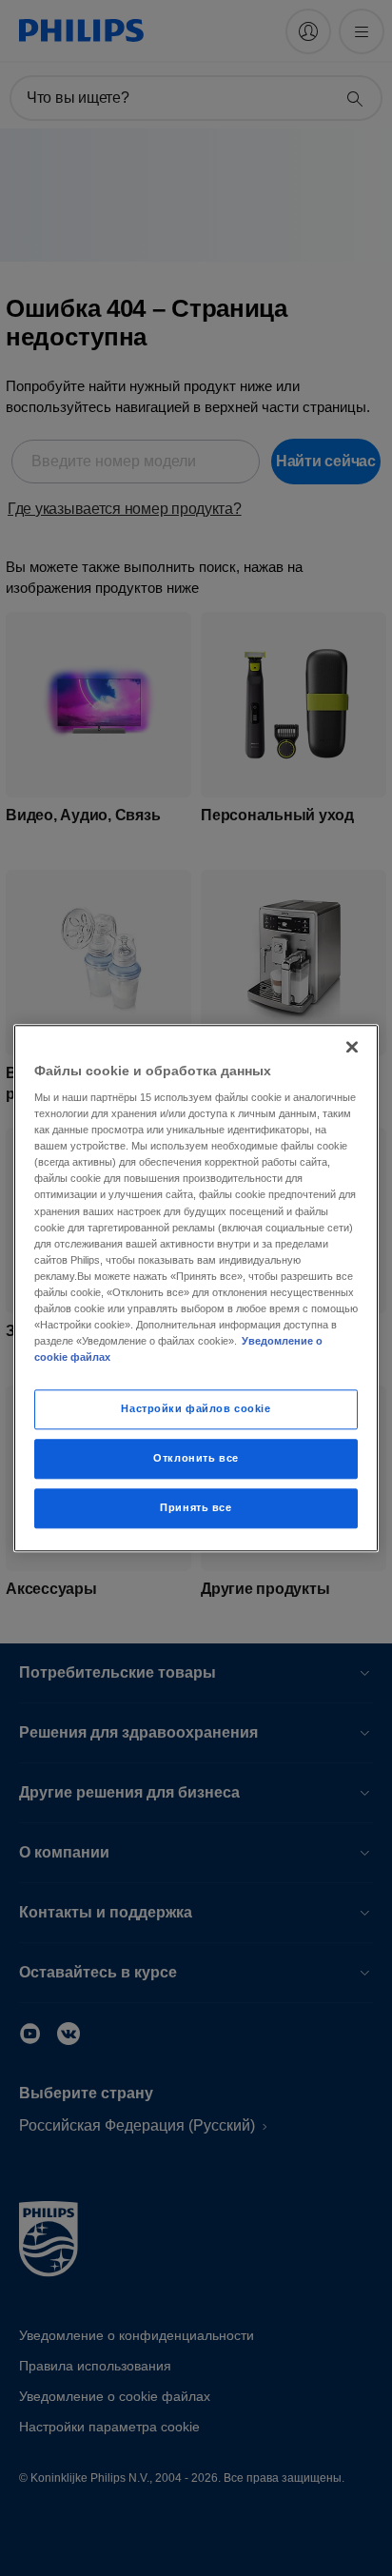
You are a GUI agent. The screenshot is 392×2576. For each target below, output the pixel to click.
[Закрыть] (352, 1047)
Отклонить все (196, 1458)
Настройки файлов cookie (196, 1408)
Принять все (196, 1507)
